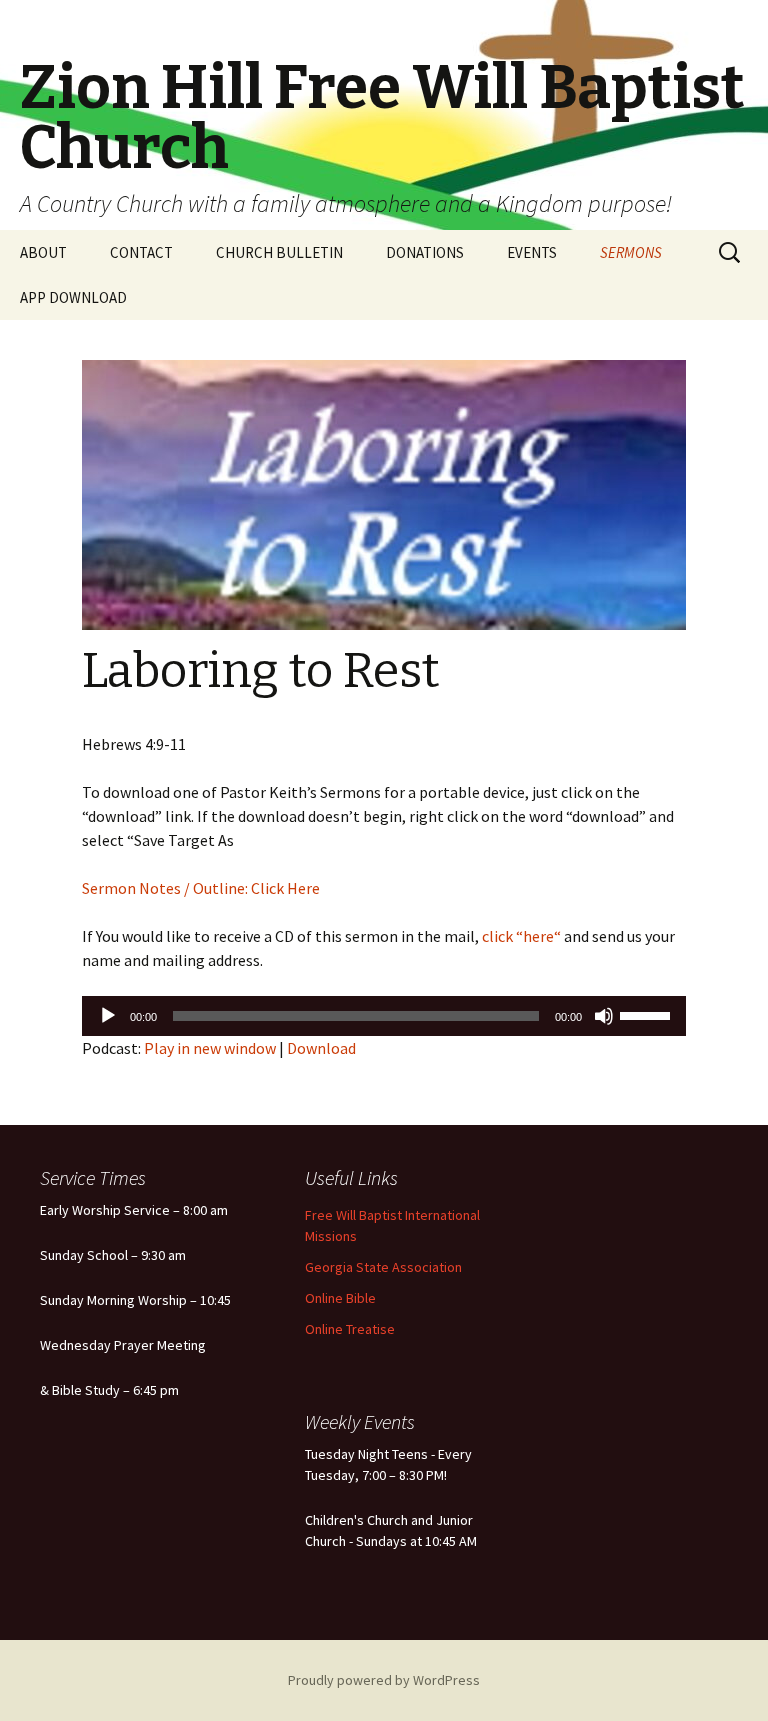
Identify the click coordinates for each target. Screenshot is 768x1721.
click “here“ (520, 936)
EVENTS (532, 252)
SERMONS (631, 252)
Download (321, 1048)
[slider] (648, 1014)
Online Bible (340, 1298)
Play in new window (210, 1048)
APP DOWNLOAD (73, 297)
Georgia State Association (383, 1267)
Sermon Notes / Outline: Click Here (201, 888)
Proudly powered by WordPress (384, 1680)
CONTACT (141, 252)
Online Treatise (350, 1329)
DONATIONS (425, 252)
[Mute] (604, 1016)
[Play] (108, 1016)
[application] (384, 1016)
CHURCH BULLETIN (279, 252)
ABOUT (43, 252)
